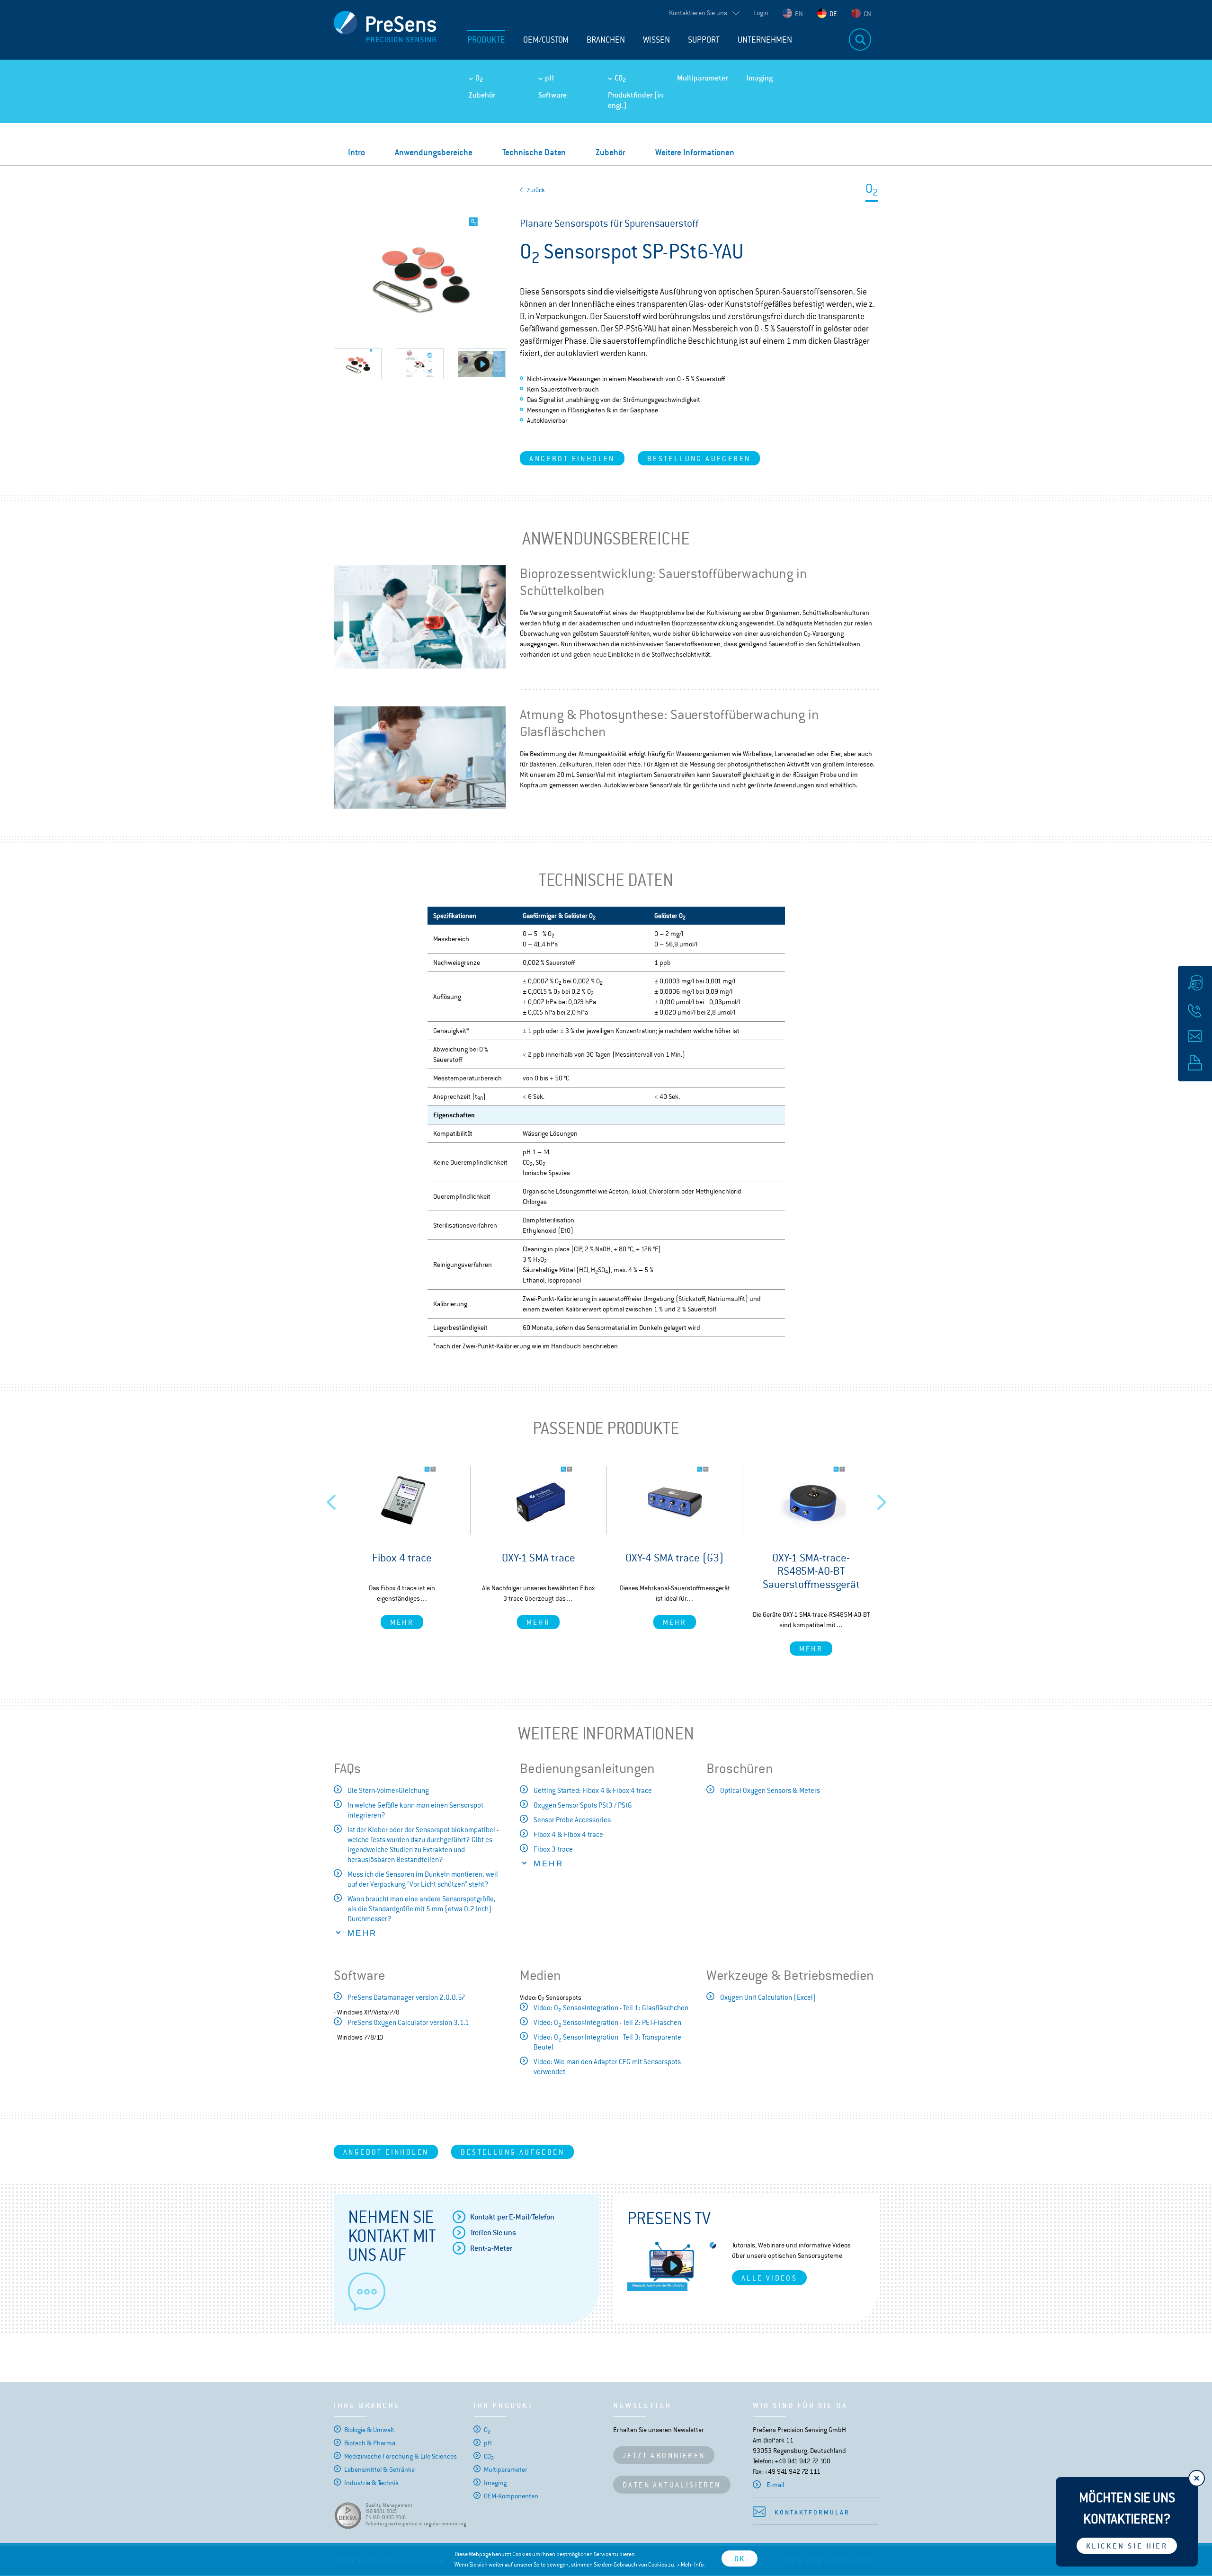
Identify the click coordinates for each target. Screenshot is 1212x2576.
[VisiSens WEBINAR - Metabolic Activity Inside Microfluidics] (673, 2265)
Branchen (606, 40)
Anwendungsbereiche (434, 152)
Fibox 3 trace (553, 1849)
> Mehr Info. (691, 2565)
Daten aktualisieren (672, 2485)
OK (740, 2559)
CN (867, 14)
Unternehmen (765, 40)
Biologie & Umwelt (369, 2430)
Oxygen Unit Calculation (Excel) (768, 1997)
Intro (356, 152)
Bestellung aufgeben (699, 459)
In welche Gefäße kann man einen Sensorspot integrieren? (415, 1810)
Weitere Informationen (695, 152)
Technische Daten (534, 152)
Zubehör (482, 95)
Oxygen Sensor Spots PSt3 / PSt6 (583, 1805)
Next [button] (882, 1499)
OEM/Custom (546, 40)
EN (799, 14)
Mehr (402, 1622)
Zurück (536, 190)
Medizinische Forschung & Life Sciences (401, 2456)
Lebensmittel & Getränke (379, 2469)
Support (704, 40)
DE (833, 14)
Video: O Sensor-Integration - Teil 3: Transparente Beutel (607, 2042)
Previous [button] (331, 1499)
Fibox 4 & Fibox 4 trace (568, 1834)
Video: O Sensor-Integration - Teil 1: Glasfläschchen (611, 2008)
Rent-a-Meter (491, 2248)
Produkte (486, 40)
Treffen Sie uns (493, 2233)
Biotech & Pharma (370, 2443)
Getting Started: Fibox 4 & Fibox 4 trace (593, 1790)
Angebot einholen (572, 459)
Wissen (656, 40)
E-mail (775, 2485)
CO (620, 78)
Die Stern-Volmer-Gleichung (388, 1790)
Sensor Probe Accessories (572, 1820)
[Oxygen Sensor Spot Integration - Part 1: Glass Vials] (482, 364)
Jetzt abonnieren (664, 2456)
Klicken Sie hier (1127, 2546)
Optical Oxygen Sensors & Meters (770, 1790)
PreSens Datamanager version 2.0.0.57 (406, 1997)
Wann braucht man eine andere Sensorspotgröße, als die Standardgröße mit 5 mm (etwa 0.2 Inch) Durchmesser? (422, 1909)
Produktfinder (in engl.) (636, 100)
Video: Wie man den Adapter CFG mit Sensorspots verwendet (607, 2067)
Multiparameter (702, 78)
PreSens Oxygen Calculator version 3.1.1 (408, 2022)
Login (761, 13)
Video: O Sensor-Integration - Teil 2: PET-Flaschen (607, 2023)
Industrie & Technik (371, 2483)
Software (553, 95)
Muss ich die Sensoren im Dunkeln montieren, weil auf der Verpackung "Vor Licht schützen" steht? (423, 1879)
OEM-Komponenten (511, 2496)
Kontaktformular (812, 2512)
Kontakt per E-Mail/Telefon (512, 2217)
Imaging (760, 78)
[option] (402, 1547)
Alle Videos (769, 2278)
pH (549, 78)
